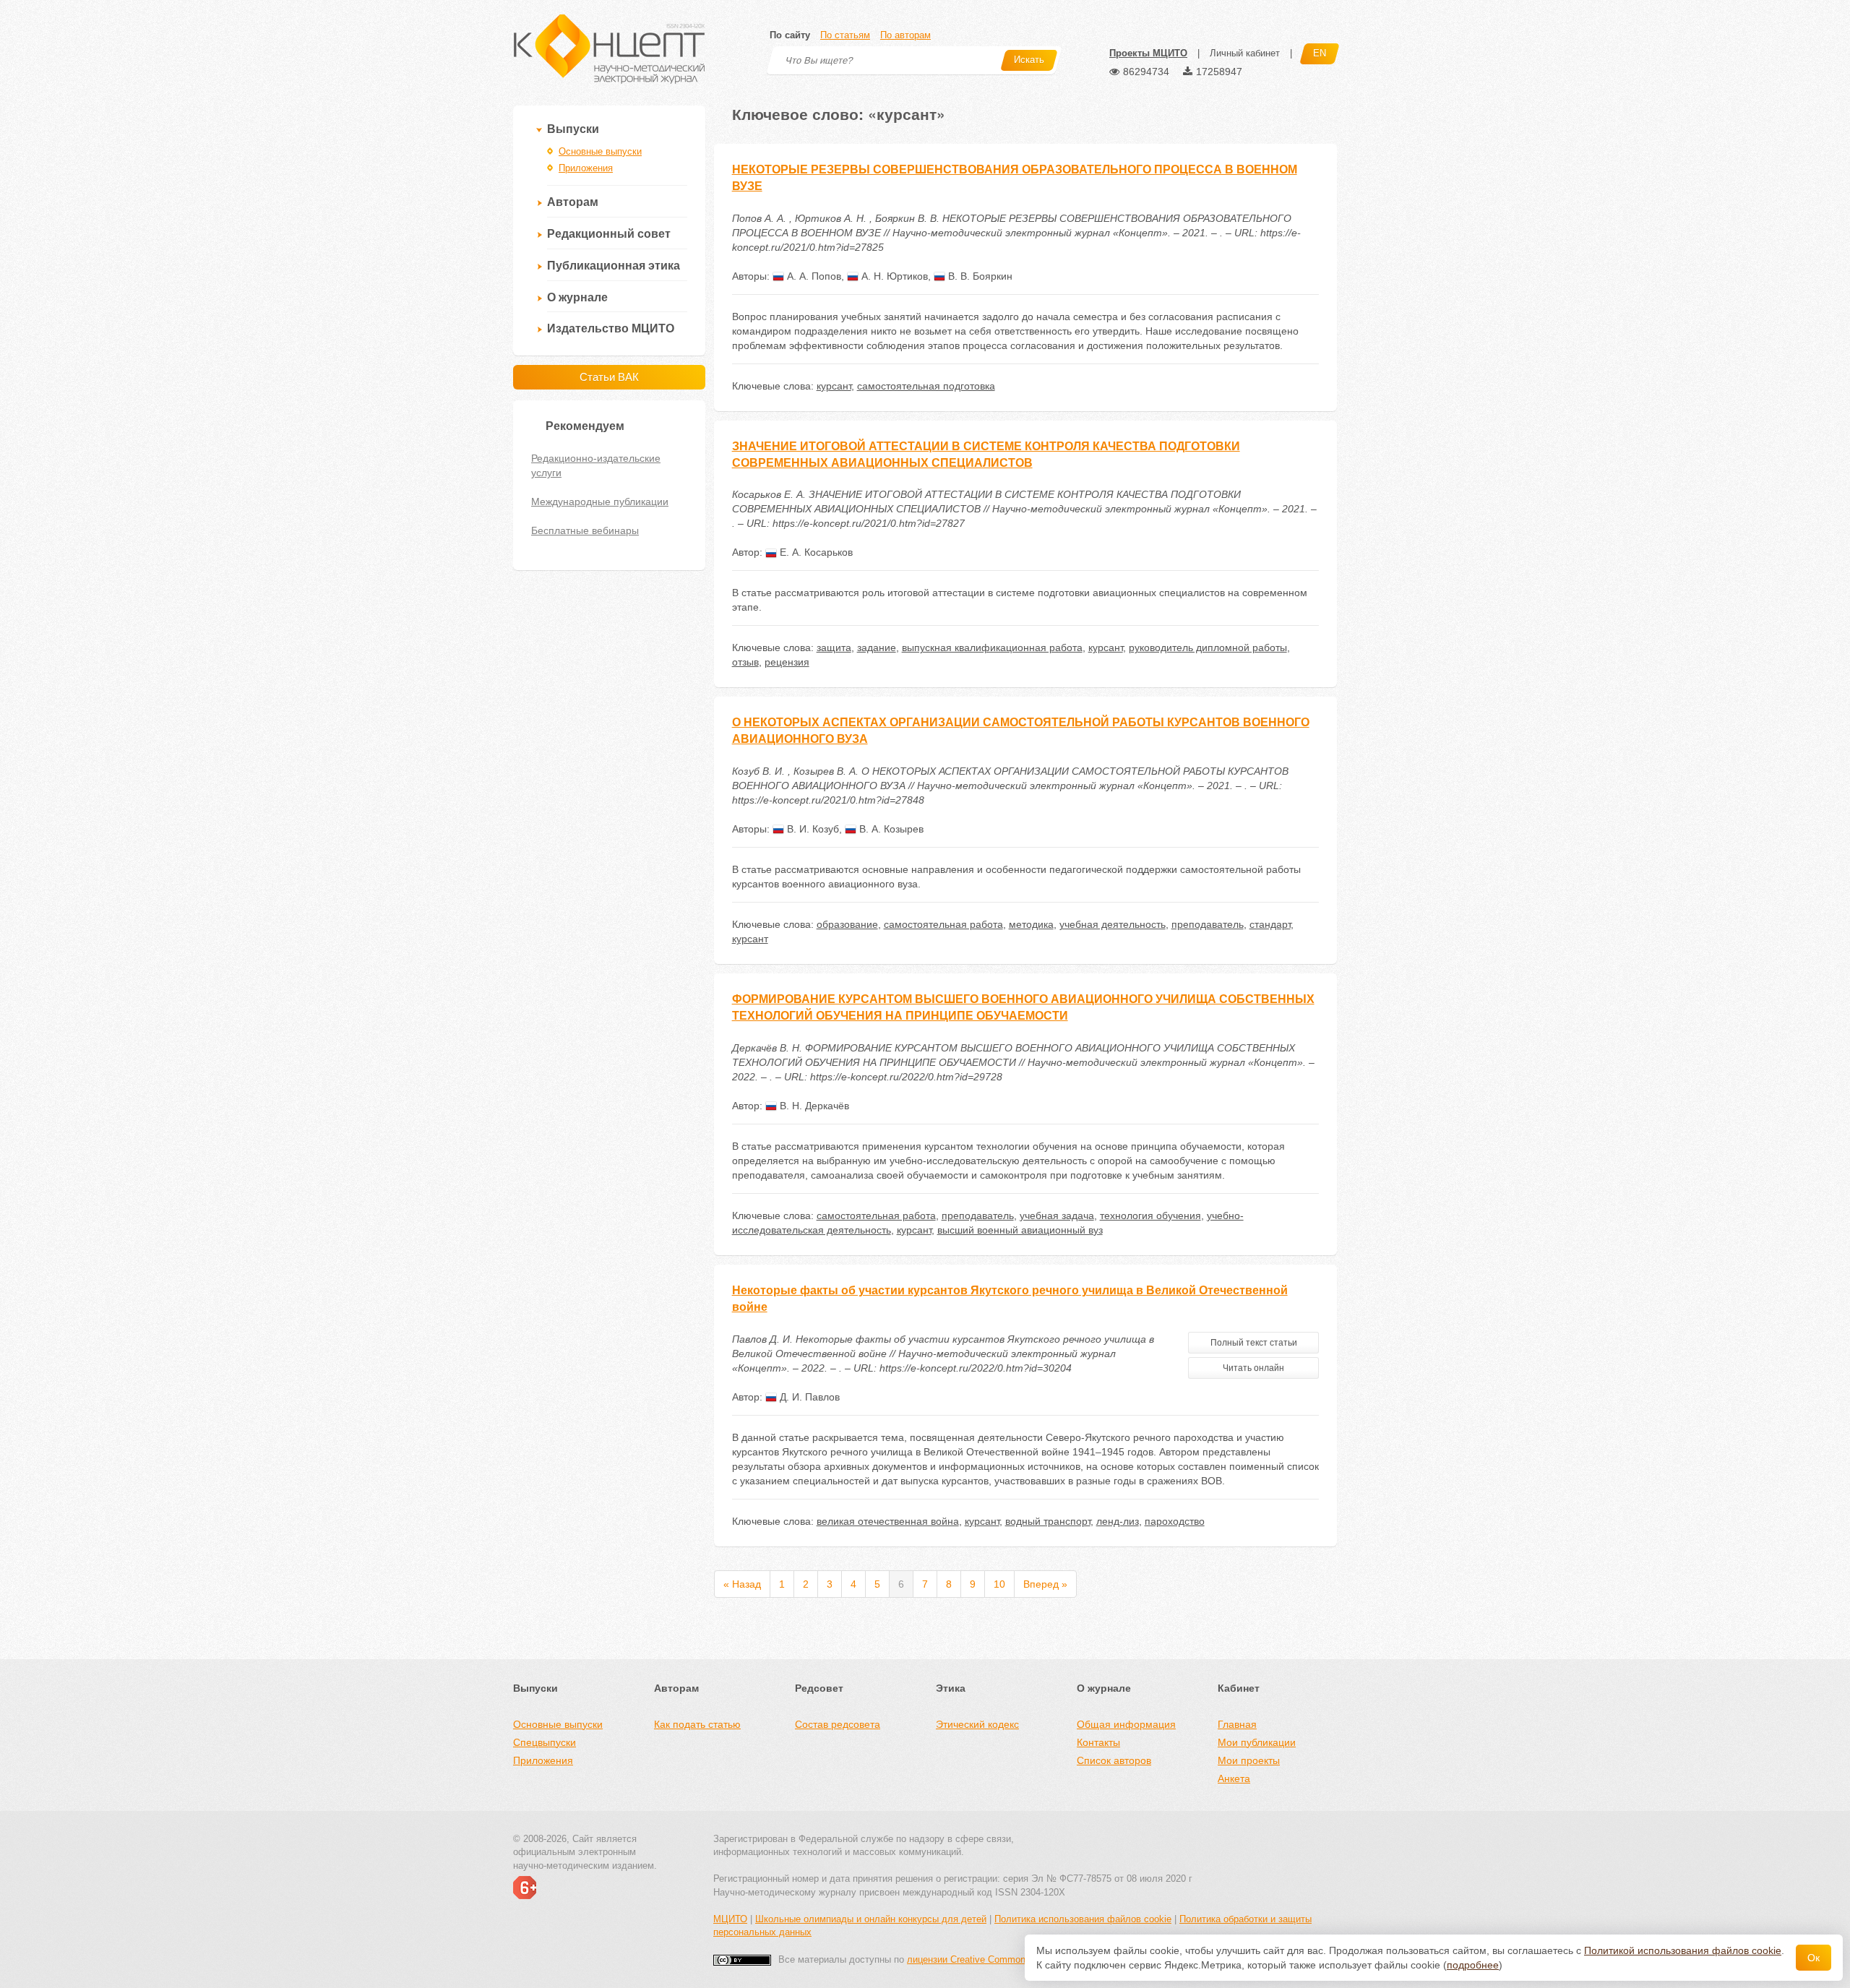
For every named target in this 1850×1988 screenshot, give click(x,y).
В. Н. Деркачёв (813, 1106)
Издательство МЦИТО (611, 328)
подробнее (1473, 1965)
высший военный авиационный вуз (1020, 1230)
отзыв (745, 662)
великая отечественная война (888, 1521)
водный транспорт (1048, 1521)
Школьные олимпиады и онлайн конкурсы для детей (871, 1919)
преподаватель (1208, 924)
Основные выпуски (600, 151)
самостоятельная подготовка (926, 386)
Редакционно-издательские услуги (596, 465)
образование (847, 924)
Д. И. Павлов (808, 1397)
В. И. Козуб (812, 829)
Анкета (1234, 1778)
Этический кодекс (977, 1724)
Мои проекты (1249, 1760)
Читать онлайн (1253, 1368)
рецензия (787, 662)
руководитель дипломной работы (1208, 647)
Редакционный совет (609, 234)
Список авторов (1114, 1760)
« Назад (742, 1584)
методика (1031, 924)
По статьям (845, 35)
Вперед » (1045, 1584)
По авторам (905, 35)
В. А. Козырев (890, 829)
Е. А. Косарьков (815, 552)
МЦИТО (730, 1919)
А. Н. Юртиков (893, 276)
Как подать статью (697, 1724)
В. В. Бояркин (979, 276)
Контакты (1098, 1742)
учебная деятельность (1113, 924)
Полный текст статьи (1254, 1343)
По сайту (790, 35)
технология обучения (1150, 1215)
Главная (1237, 1724)
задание (877, 647)
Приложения (586, 168)
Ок (1814, 1958)
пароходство (1175, 1521)
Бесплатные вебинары (585, 530)
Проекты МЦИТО (1148, 53)
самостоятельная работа (943, 924)
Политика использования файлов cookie (1083, 1919)
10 (999, 1584)
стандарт (1270, 924)
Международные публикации (600, 502)
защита (834, 647)
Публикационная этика (614, 266)
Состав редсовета (838, 1724)
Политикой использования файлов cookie (1683, 1950)
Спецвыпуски (545, 1742)
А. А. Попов (813, 276)
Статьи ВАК (609, 377)
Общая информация (1126, 1724)
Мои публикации (1257, 1742)
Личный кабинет (1245, 53)
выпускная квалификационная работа (992, 647)
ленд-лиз (1118, 1521)
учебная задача (1057, 1215)
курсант (834, 386)
